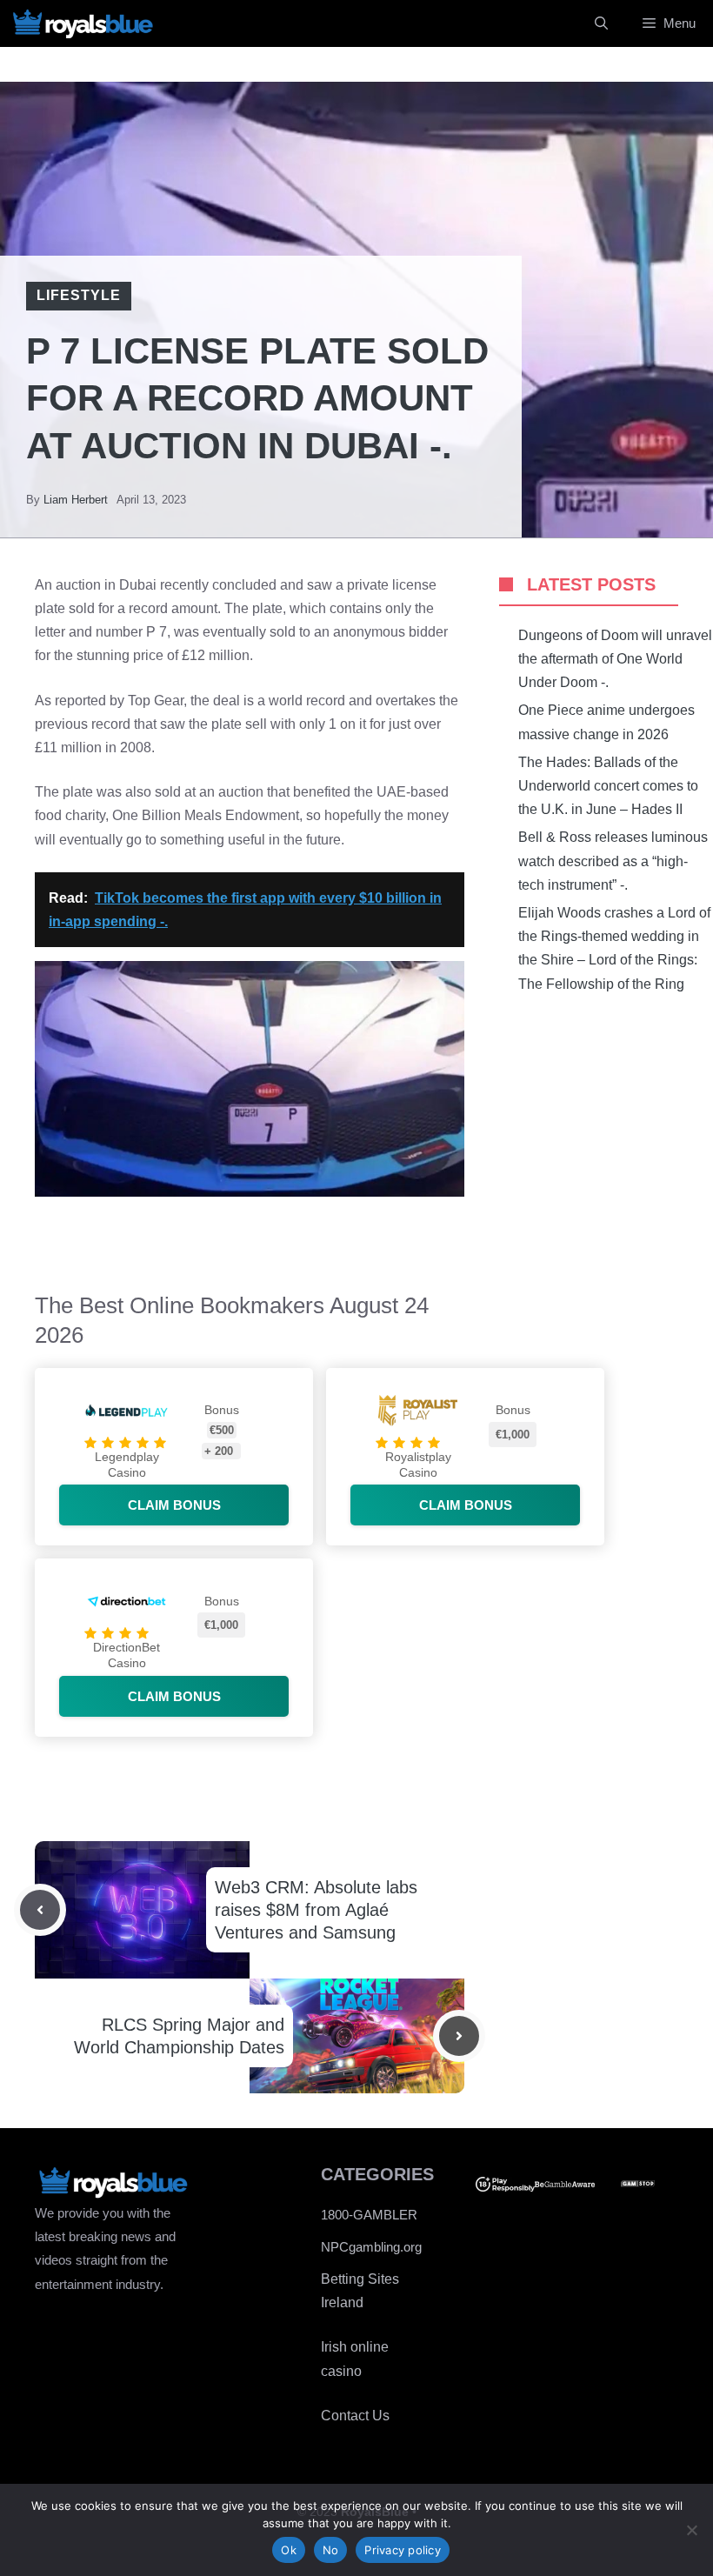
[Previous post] (40, 1910)
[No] (691, 2530)
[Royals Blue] (83, 23)
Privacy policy (403, 2550)
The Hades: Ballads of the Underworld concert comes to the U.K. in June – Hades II (608, 786)
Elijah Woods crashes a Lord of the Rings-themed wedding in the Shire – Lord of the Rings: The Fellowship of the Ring (614, 948)
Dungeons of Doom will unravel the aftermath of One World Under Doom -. (615, 659)
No (331, 2550)
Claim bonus (174, 1505)
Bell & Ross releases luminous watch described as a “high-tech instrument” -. (613, 861)
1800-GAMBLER (369, 2215)
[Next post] (459, 2036)
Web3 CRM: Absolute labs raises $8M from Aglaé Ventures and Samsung (316, 1910)
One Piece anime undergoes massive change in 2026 (606, 722)
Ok (289, 2550)
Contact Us (355, 2416)
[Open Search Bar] (601, 23)
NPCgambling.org (371, 2247)
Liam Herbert (76, 500)
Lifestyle (79, 295)
